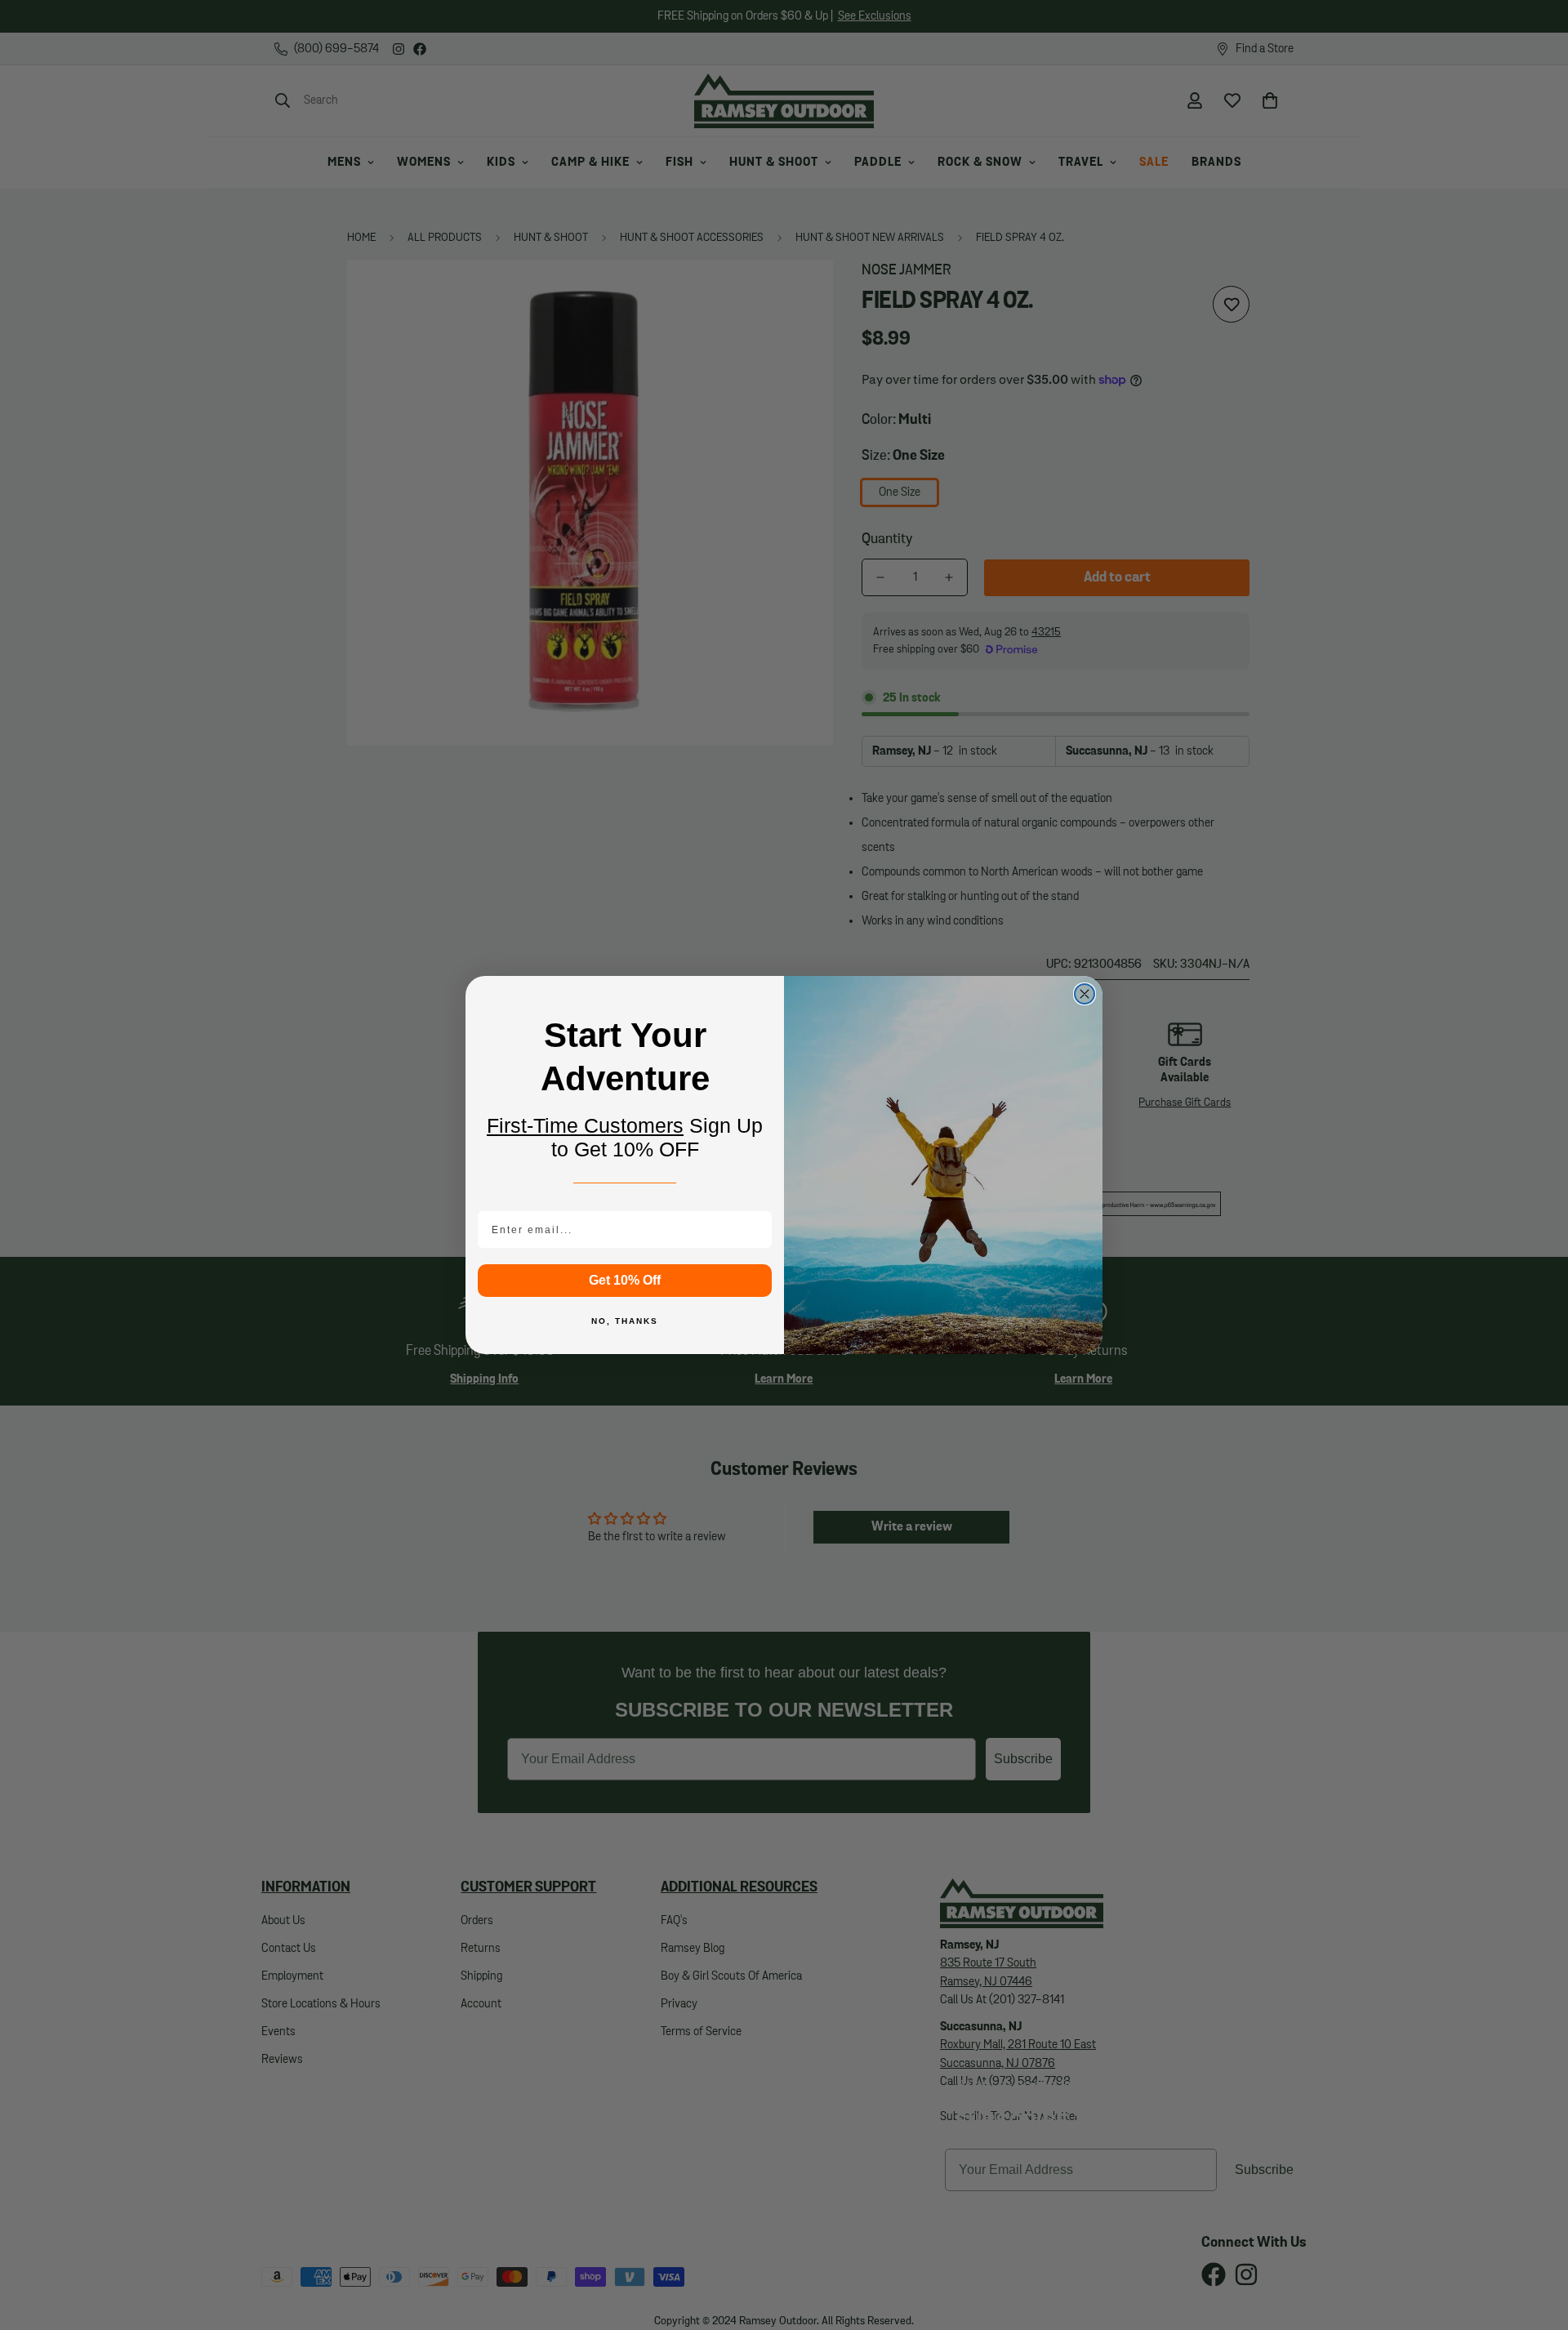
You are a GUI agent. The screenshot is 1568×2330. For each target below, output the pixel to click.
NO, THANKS (625, 1321)
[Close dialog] (1085, 994)
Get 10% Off (625, 1280)
